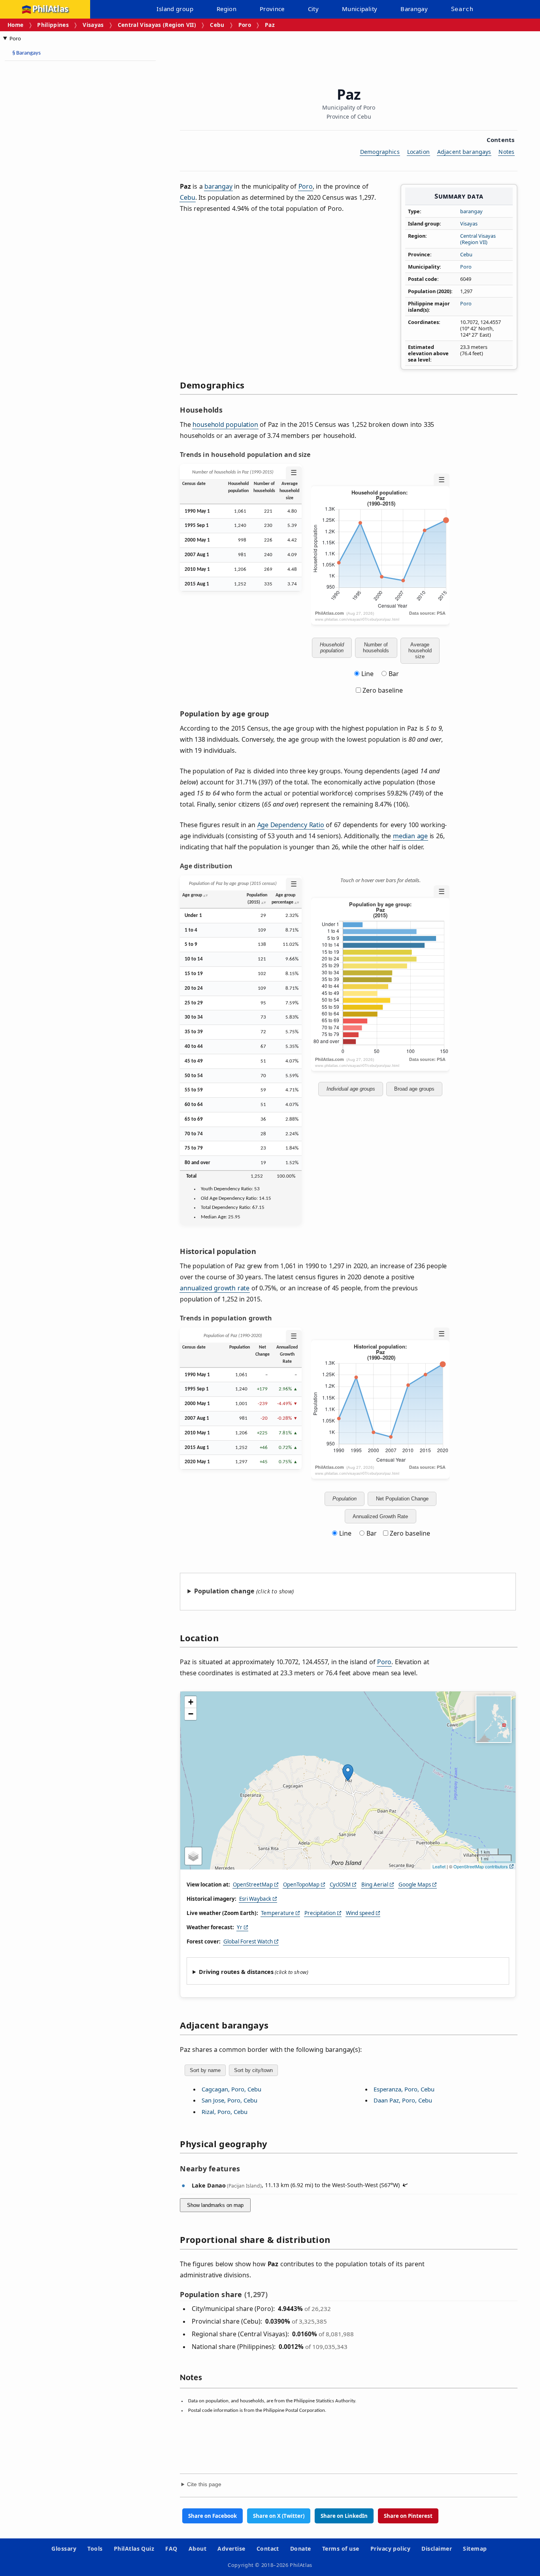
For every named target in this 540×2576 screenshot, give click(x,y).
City (313, 9)
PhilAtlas (50, 9)
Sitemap (475, 2549)
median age (410, 836)
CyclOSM (340, 1885)
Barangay (414, 9)
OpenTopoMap (301, 1885)
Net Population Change (402, 1499)
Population (345, 1499)
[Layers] (193, 1856)
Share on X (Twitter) (279, 2516)
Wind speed (360, 1913)
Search (462, 9)
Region (227, 9)
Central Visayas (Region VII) (157, 25)
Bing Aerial (375, 1885)
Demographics (380, 152)
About (197, 2549)
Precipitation (320, 1913)
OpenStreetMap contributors (481, 1866)
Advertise (231, 2549)
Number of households (376, 648)
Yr (240, 1927)
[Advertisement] (67, 186)
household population (225, 424)
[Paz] (348, 1773)
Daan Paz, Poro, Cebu (403, 2100)
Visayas (93, 25)
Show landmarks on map (215, 2205)
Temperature (278, 1913)
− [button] (191, 1714)
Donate (301, 2549)
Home (15, 25)
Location (418, 152)
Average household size (420, 651)
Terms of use (341, 2549)
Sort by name (205, 2070)
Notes (506, 152)
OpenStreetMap (253, 1885)
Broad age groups (414, 1089)
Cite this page (204, 2484)
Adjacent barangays (464, 152)
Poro (245, 25)
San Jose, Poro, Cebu (229, 2100)
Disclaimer (437, 2549)
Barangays (26, 53)
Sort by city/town (253, 2070)
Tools (95, 2549)
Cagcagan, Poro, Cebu (231, 2089)
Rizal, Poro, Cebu (225, 2112)
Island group (175, 9)
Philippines (53, 25)
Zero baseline (382, 690)
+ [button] (191, 1702)
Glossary (64, 2549)
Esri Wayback (255, 1899)
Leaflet (439, 1866)
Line (367, 674)
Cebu (217, 25)
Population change (224, 1591)
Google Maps (415, 1885)
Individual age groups (351, 1089)
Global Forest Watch (248, 1941)
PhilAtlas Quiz (134, 2549)
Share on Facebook (212, 2516)
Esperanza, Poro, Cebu (404, 2089)
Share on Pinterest (408, 2516)
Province (272, 9)
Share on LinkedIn (344, 2516)
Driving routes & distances (236, 1972)
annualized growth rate (215, 1288)
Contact (268, 2549)
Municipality (360, 9)
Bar (394, 674)
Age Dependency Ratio (291, 825)
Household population (332, 648)
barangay (471, 211)
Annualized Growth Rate (380, 1516)
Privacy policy (391, 2549)
